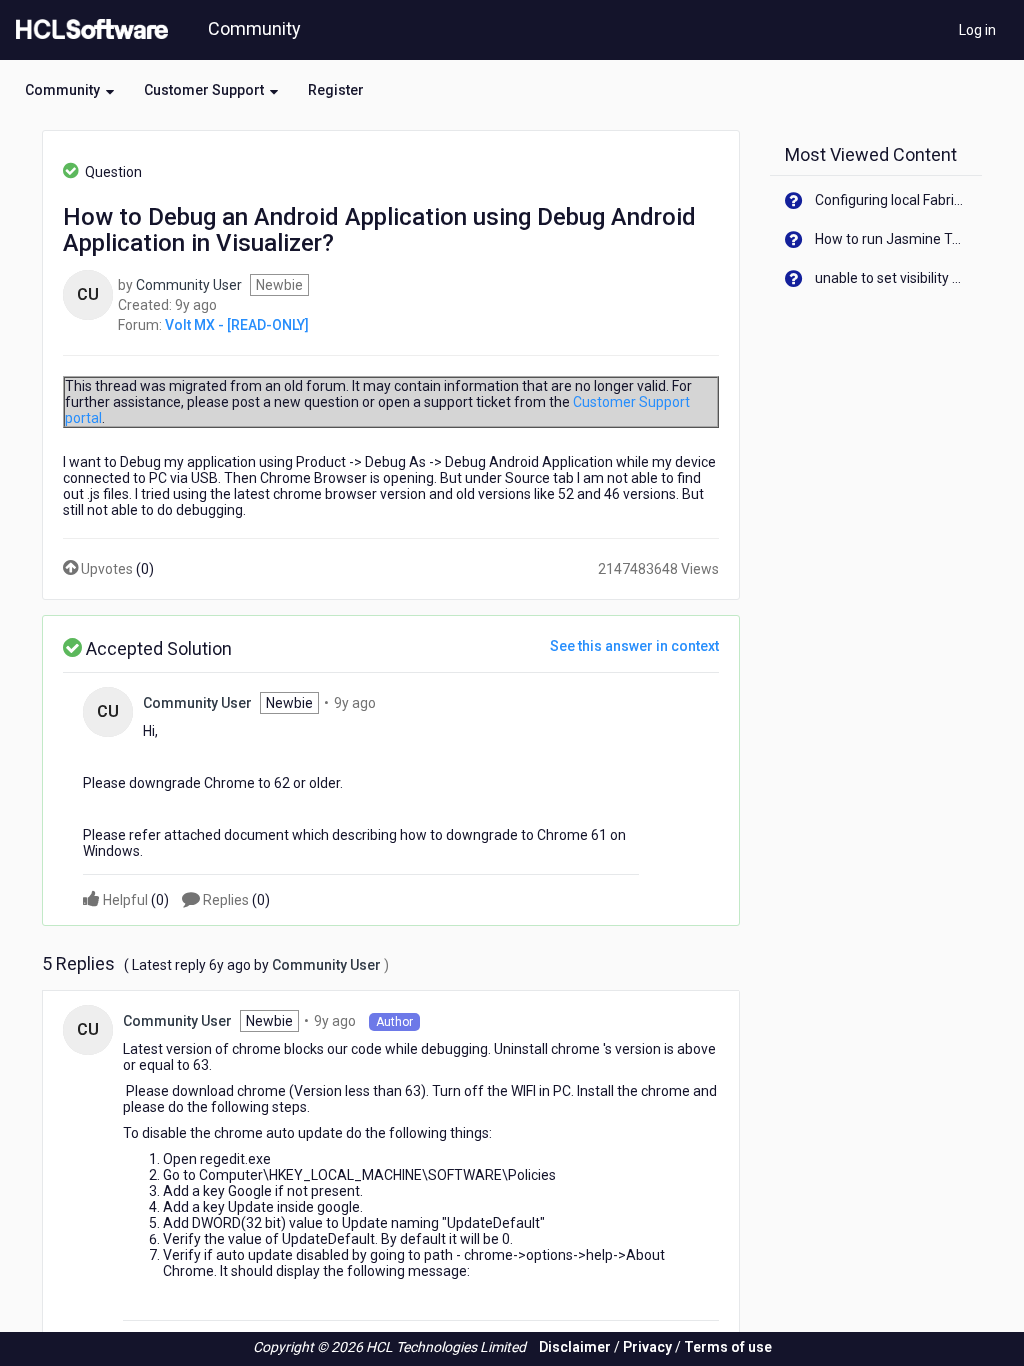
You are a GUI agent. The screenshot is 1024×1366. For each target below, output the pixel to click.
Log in (977, 30)
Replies (235, 900)
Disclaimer (575, 1347)
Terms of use (728, 1347)
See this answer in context (634, 646)
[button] (69, 90)
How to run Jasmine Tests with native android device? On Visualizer (891, 239)
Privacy (647, 1347)
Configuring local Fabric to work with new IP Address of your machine (891, 200)
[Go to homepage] (88, 30)
